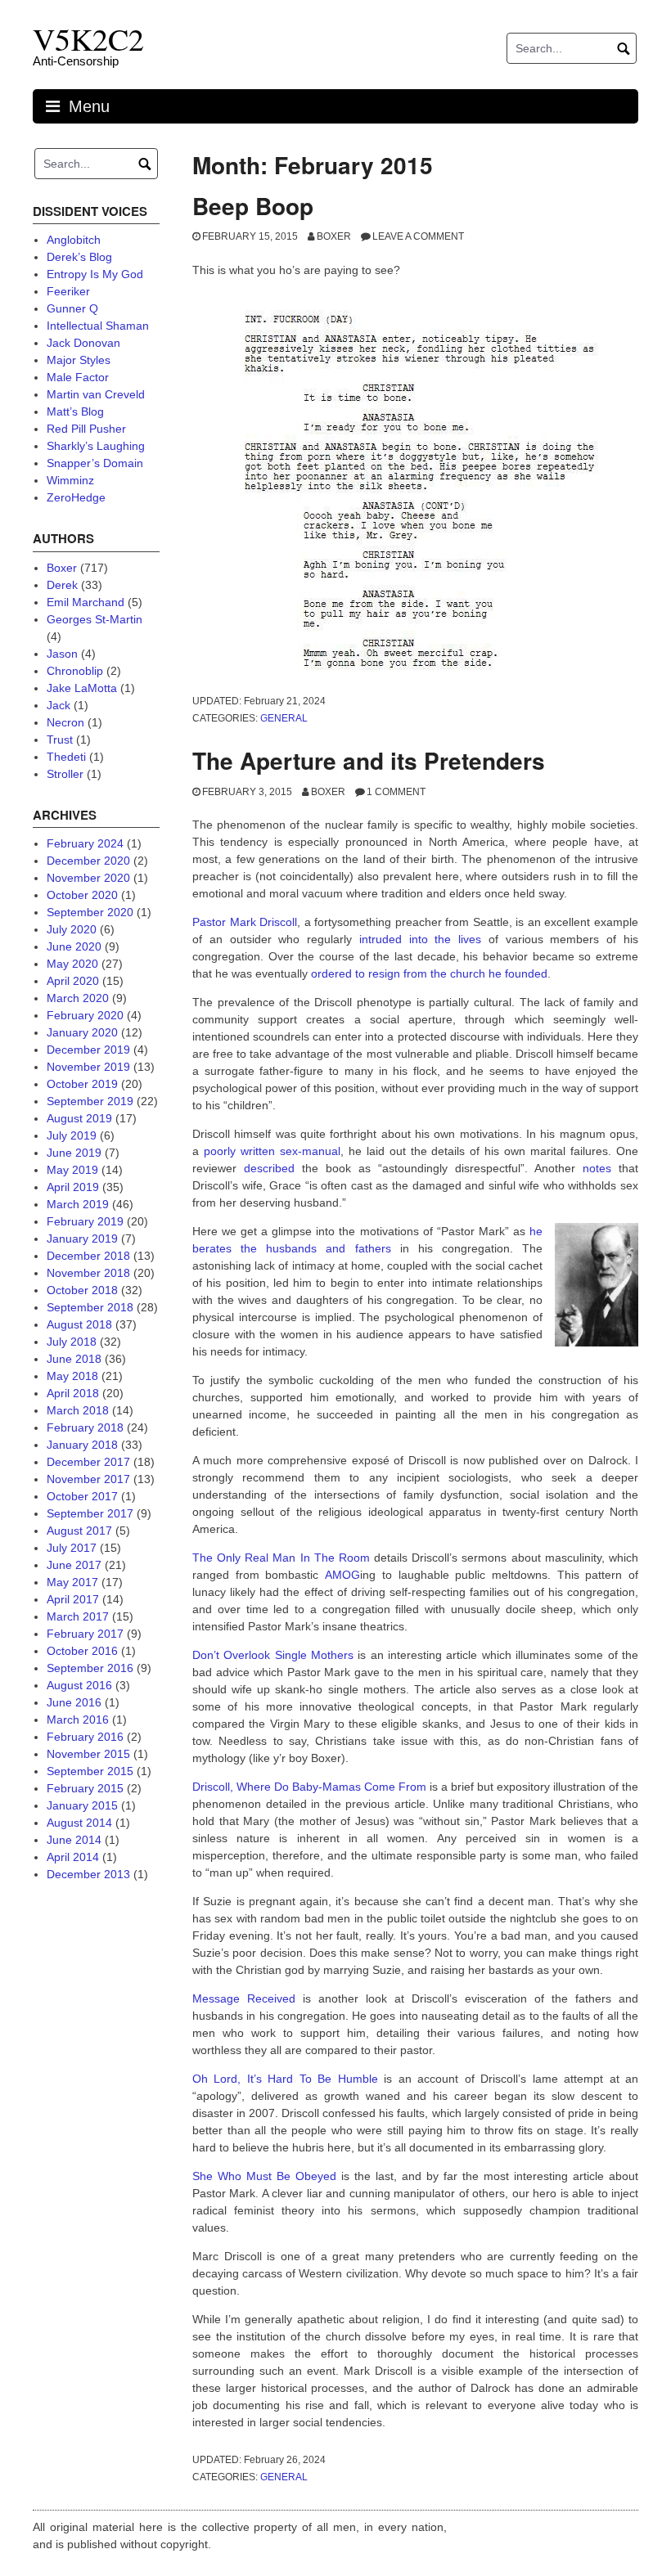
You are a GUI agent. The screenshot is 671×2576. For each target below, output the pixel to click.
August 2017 (79, 1531)
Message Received (244, 1998)
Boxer (334, 236)
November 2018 (88, 1273)
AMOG (342, 1575)
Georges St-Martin (95, 619)
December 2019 (88, 1050)
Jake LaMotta (82, 688)
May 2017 (72, 1582)
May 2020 (72, 964)
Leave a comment (418, 236)
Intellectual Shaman (98, 326)
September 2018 (90, 1307)
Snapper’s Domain (95, 463)
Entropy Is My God (95, 274)
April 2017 (73, 1599)
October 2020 (82, 895)
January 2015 (82, 1805)
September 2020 (90, 912)
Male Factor (78, 377)
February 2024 (85, 843)
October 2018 (82, 1290)
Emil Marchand (86, 602)
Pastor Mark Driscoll (245, 922)
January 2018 (82, 1445)
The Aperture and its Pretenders (369, 760)
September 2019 (90, 1101)
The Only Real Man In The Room (281, 1558)
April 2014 (73, 1857)
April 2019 (73, 1187)
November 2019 (88, 1067)
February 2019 (85, 1221)
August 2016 (79, 1685)
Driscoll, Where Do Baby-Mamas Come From (309, 1787)
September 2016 (90, 1668)
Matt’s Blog (75, 411)
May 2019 (72, 1170)
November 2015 (88, 1754)
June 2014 (74, 1840)
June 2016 (74, 1702)
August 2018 (79, 1324)
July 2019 (72, 1135)
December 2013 (88, 1874)
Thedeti (66, 757)
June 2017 (74, 1565)
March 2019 (78, 1204)
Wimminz (70, 480)
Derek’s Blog (79, 257)
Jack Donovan (83, 343)
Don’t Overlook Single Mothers (273, 1655)
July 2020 (72, 929)
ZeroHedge (76, 497)
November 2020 (88, 878)
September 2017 (90, 1513)
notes (597, 1168)
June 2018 (74, 1359)
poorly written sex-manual (272, 1151)
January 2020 (82, 1032)
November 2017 (88, 1479)
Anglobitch (74, 240)
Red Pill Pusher (86, 429)
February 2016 (85, 1737)
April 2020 (73, 981)
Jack (59, 705)
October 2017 (82, 1496)
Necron (65, 722)
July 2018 (72, 1342)
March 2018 (78, 1410)
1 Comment (396, 792)
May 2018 (72, 1376)
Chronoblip (75, 671)
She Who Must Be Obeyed (264, 2176)
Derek (62, 585)
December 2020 (88, 861)
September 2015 (90, 1771)
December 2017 (88, 1462)
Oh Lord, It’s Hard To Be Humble (285, 2079)
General (284, 718)
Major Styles (79, 360)
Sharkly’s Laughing (96, 446)
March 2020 (78, 998)
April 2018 (73, 1393)
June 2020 (74, 946)
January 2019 (82, 1239)
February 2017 (85, 1634)
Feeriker (68, 291)
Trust (60, 740)
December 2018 (88, 1256)
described (273, 1168)
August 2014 (79, 1823)
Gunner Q (72, 308)
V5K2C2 (88, 39)
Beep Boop (253, 206)
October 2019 (82, 1084)
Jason (62, 654)
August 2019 (79, 1118)
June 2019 (74, 1153)
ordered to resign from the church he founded (429, 973)
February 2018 (85, 1427)
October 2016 (82, 1651)
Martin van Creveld (96, 394)
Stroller (65, 774)
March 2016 (78, 1720)
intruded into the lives (420, 939)
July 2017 (72, 1548)
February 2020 (85, 1015)
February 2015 (85, 1788)
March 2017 (78, 1616)
